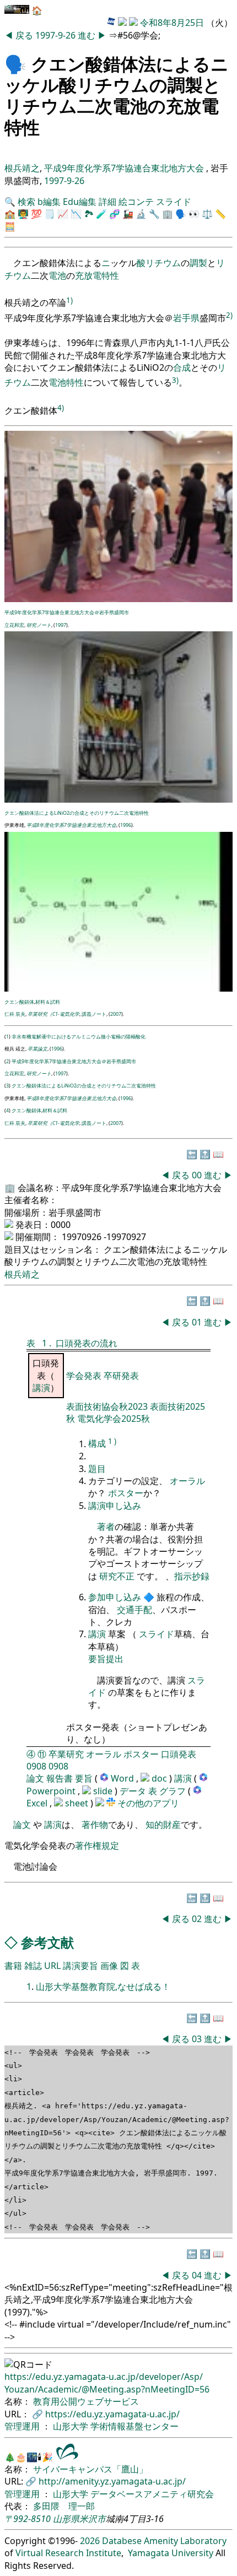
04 (198, 2275)
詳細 (107, 202)
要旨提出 (106, 1659)
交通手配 (134, 1610)
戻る (25, 35)
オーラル (187, 1481)
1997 (61, 625)
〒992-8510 (28, 2519)
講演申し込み (115, 1506)
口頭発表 (179, 1754)
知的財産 (163, 1825)
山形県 (66, 2519)
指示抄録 (192, 1576)
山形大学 (72, 2426)
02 (198, 1919)
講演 (41, 1388)
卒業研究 (66, 1754)
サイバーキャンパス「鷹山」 (90, 2469)
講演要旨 (80, 1966)
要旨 (84, 1778)
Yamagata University (171, 2553)
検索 (26, 202)
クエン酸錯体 (19, 1002)
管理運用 (23, 2426)
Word (122, 1778)
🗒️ (50, 214)
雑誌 (33, 1966)
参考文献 (47, 1942)
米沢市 (93, 2519)
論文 (35, 1778)
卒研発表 (121, 1376)
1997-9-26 (55, 35)
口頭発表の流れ (87, 1343)
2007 (116, 1014)
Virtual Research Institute (68, 2553)
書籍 (13, 1966)
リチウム (163, 263)
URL (52, 1966)
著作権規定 (97, 1846)
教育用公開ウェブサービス (86, 2401)
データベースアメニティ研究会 (152, 2494)
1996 (126, 825)
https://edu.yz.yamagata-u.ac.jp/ (112, 2414)
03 (198, 2039)
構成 (97, 1444)
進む (88, 35)
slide (104, 1791)
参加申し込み (115, 1597)
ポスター (126, 1493)
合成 (182, 367)
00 (198, 1175)
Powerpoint (52, 1791)
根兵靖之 (22, 168)
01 (198, 1322)
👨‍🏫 (23, 214)
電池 (57, 275)
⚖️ (207, 214)
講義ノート (94, 1014)
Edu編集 (80, 202)
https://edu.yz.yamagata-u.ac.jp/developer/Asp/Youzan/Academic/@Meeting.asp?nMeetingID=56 (107, 2383)
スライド (174, 202)
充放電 (88, 275)
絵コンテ (136, 202)
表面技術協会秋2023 (108, 1406)
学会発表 (85, 1376)
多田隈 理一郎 (64, 2506)
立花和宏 (14, 625)
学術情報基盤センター (134, 2426)
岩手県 (186, 318)
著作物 (95, 1825)
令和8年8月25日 (172, 23)
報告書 (60, 1778)
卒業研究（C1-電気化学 (53, 1014)
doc (160, 1778)
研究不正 (117, 1576)
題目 (97, 1469)
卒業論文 (37, 1049)
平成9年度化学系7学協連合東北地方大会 (125, 168)
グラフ (173, 1791)
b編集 (49, 202)
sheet (78, 1803)
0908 (36, 1766)
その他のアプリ (148, 1803)
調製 (198, 263)
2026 (90, 2541)
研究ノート (39, 625)
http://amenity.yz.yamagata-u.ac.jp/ (112, 2481)
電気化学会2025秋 (114, 1419)
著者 (106, 1527)
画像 (109, 1966)
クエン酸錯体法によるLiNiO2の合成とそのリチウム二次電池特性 (77, 813)
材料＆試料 (48, 1002)
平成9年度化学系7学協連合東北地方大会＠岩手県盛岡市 (67, 612)
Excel (38, 1803)
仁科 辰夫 (15, 1014)
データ (133, 1791)
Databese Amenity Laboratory (164, 2541)
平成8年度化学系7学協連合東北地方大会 (71, 825)
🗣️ (15, 64)
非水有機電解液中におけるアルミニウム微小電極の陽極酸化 (79, 1037)
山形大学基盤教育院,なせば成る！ (103, 1987)
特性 (110, 275)
